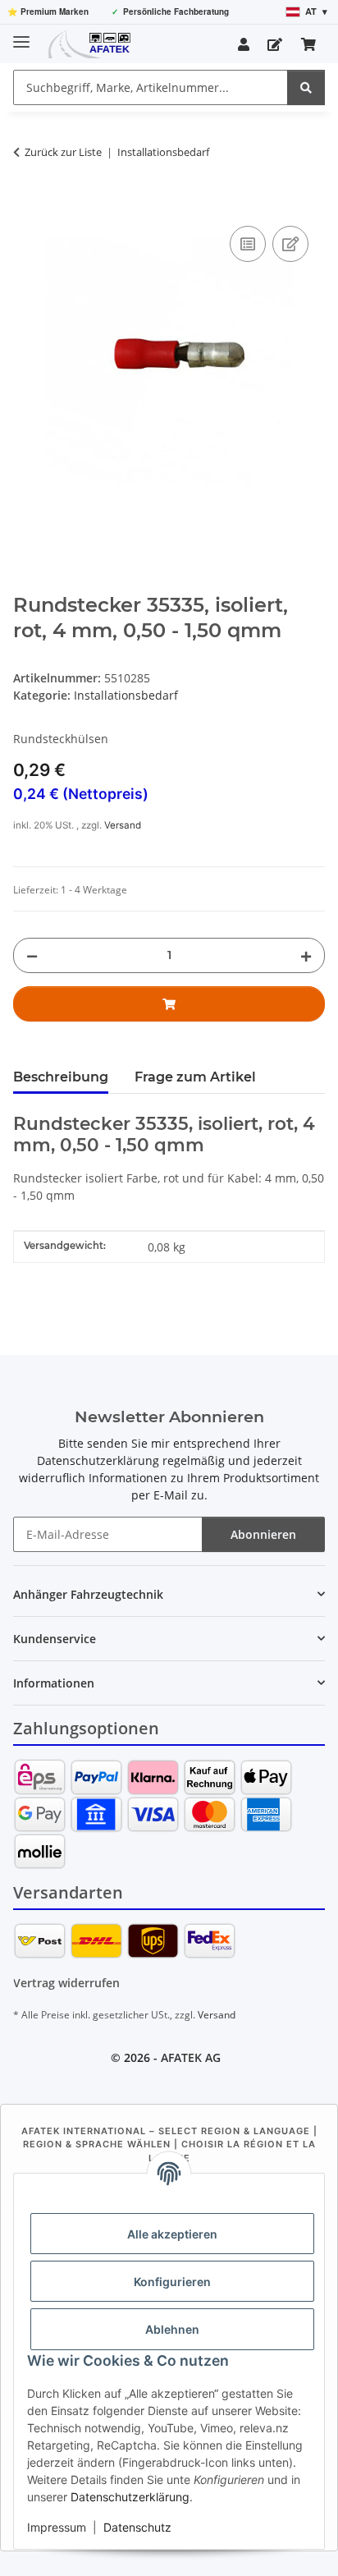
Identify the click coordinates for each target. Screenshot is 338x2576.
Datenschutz (137, 2527)
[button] (244, 44)
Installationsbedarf (126, 695)
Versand (123, 825)
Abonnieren (263, 1534)
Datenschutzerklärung (130, 2497)
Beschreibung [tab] (61, 1077)
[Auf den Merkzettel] (290, 244)
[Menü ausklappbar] (21, 35)
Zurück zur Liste (63, 152)
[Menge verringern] (32, 955)
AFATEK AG (191, 2057)
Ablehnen (172, 2329)
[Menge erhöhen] (306, 955)
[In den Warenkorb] (26, 204)
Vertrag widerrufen (66, 1983)
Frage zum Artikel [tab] (195, 1077)
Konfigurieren (172, 2282)
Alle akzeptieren (172, 2234)
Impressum (57, 2527)
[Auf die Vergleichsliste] (248, 244)
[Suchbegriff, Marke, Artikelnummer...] (306, 87)
